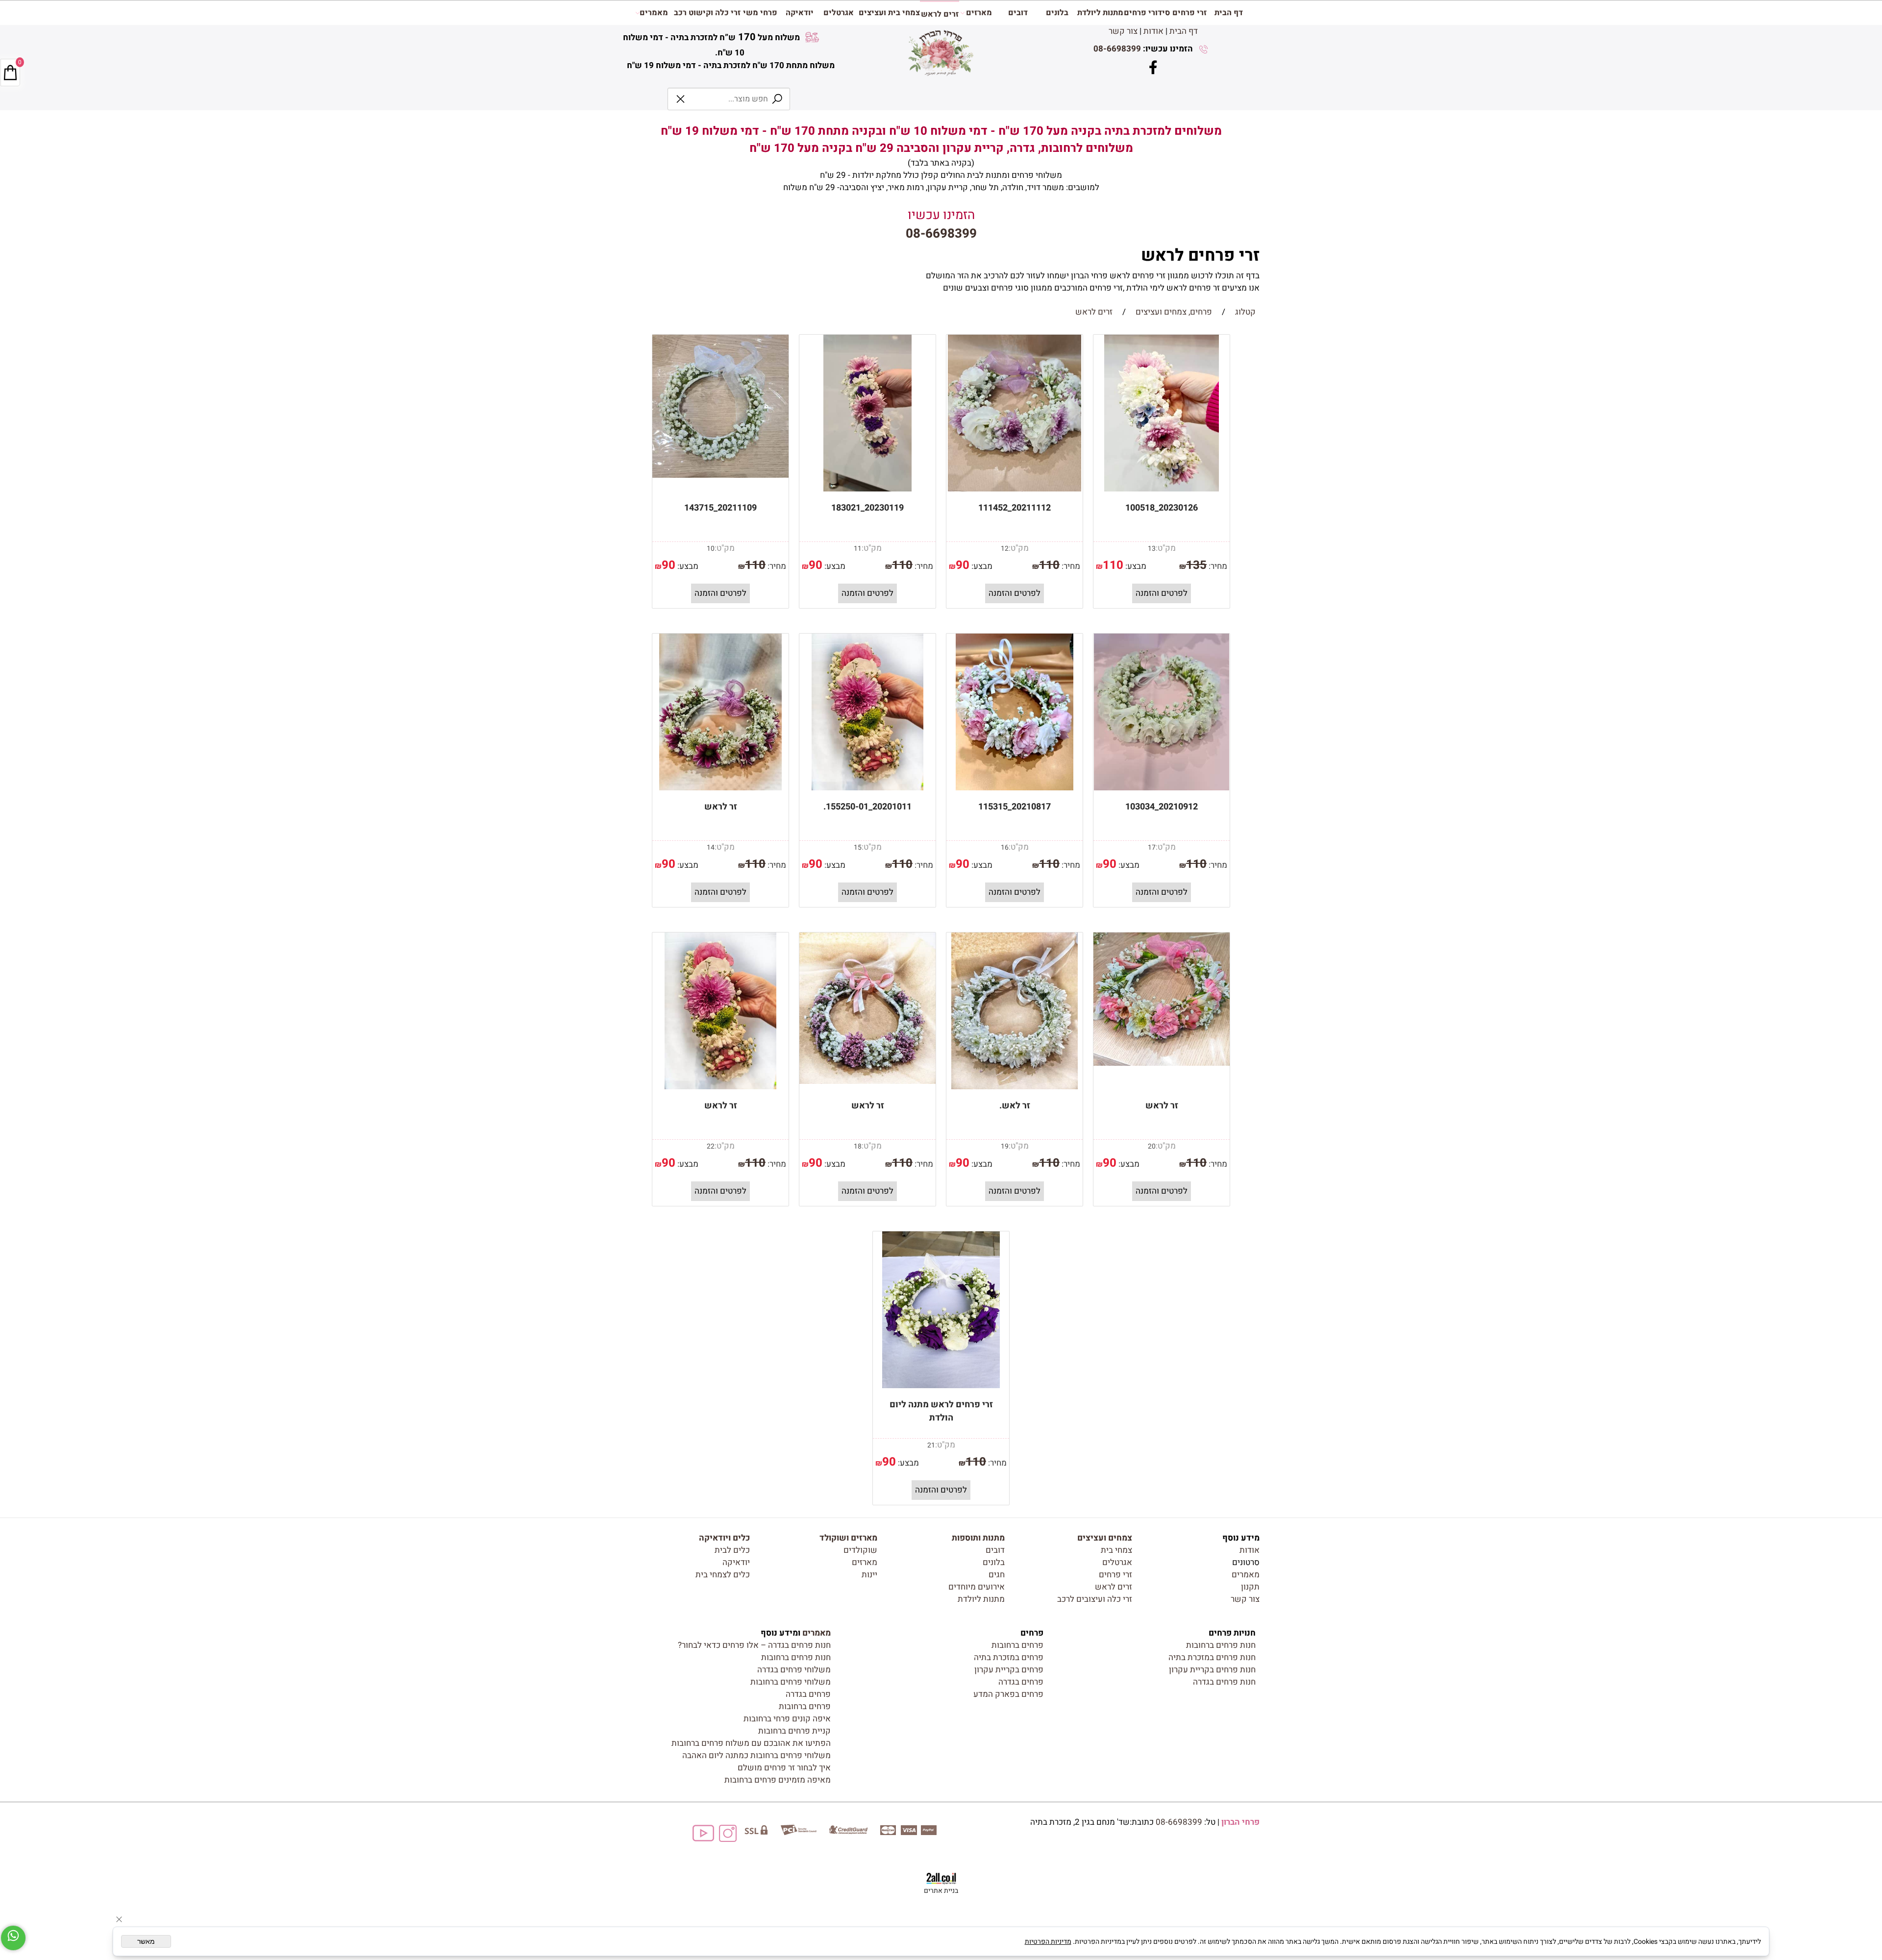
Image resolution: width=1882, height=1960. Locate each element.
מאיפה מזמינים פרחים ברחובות (778, 1780)
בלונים (1057, 13)
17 (1152, 847)
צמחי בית (1116, 1550)
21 (931, 1445)
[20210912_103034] (1161, 788)
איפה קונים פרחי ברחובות (787, 1719)
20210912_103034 (1162, 807)
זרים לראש (940, 14)
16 (1005, 847)
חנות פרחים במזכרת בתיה (1212, 1657)
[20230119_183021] (867, 489)
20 (1152, 1146)
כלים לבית (732, 1550)
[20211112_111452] (1014, 489)
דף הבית (1184, 31)
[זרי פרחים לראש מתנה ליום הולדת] (941, 1385)
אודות (1153, 31)
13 (1152, 549)
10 (711, 549)
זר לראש (721, 807)
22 (711, 1146)
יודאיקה (800, 13)
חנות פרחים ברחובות (1221, 1645)
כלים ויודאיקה (724, 1538)
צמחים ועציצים (1105, 1538)
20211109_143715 (720, 508)
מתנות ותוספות (978, 1538)
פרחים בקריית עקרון (1009, 1670)
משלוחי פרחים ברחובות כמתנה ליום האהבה (756, 1755)
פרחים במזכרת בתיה (1009, 1657)
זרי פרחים (1189, 13)
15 (858, 847)
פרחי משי (760, 13)
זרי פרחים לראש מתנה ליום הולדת (941, 1411)
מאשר (146, 1941)
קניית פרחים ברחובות (794, 1731)
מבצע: (1135, 566)
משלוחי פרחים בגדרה (794, 1670)
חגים (997, 1575)
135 (1196, 565)
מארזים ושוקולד (848, 1538)
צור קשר (1123, 31)
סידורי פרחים (1147, 13)
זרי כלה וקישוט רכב (707, 13)
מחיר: (1217, 566)
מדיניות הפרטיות (1048, 1942)
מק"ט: (1166, 548)
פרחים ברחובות (1017, 1645)
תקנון (1250, 1587)
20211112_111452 (1015, 508)
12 (1005, 549)
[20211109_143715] (720, 475)
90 (963, 565)
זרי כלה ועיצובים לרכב (1095, 1599)
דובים (1018, 13)
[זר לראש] (720, 788)
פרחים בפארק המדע (1008, 1694)
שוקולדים (860, 1550)
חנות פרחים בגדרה (1224, 1682)
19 (1005, 1146)
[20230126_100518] (1162, 489)
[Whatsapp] (13, 1938)
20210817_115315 (1015, 807)
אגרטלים (839, 13)
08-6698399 (1117, 49)
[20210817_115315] (1015, 788)
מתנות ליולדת (1100, 13)
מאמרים (654, 13)
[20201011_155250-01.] (867, 788)
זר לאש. (1015, 1106)
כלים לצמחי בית (723, 1575)
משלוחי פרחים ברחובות (791, 1682)
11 (858, 549)
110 (1113, 565)
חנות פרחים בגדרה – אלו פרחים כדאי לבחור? (754, 1645)
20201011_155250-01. (867, 807)
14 (711, 847)
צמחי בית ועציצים (889, 13)
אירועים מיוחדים (977, 1587)
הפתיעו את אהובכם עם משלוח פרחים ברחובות (751, 1743)
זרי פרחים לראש (1198, 255)
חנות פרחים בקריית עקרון (1212, 1670)
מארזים (979, 13)
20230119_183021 (867, 508)
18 (858, 1146)
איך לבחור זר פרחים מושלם (784, 1768)
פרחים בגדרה (1021, 1682)
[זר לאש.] (1014, 1087)
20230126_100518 (1162, 508)
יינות (869, 1575)
